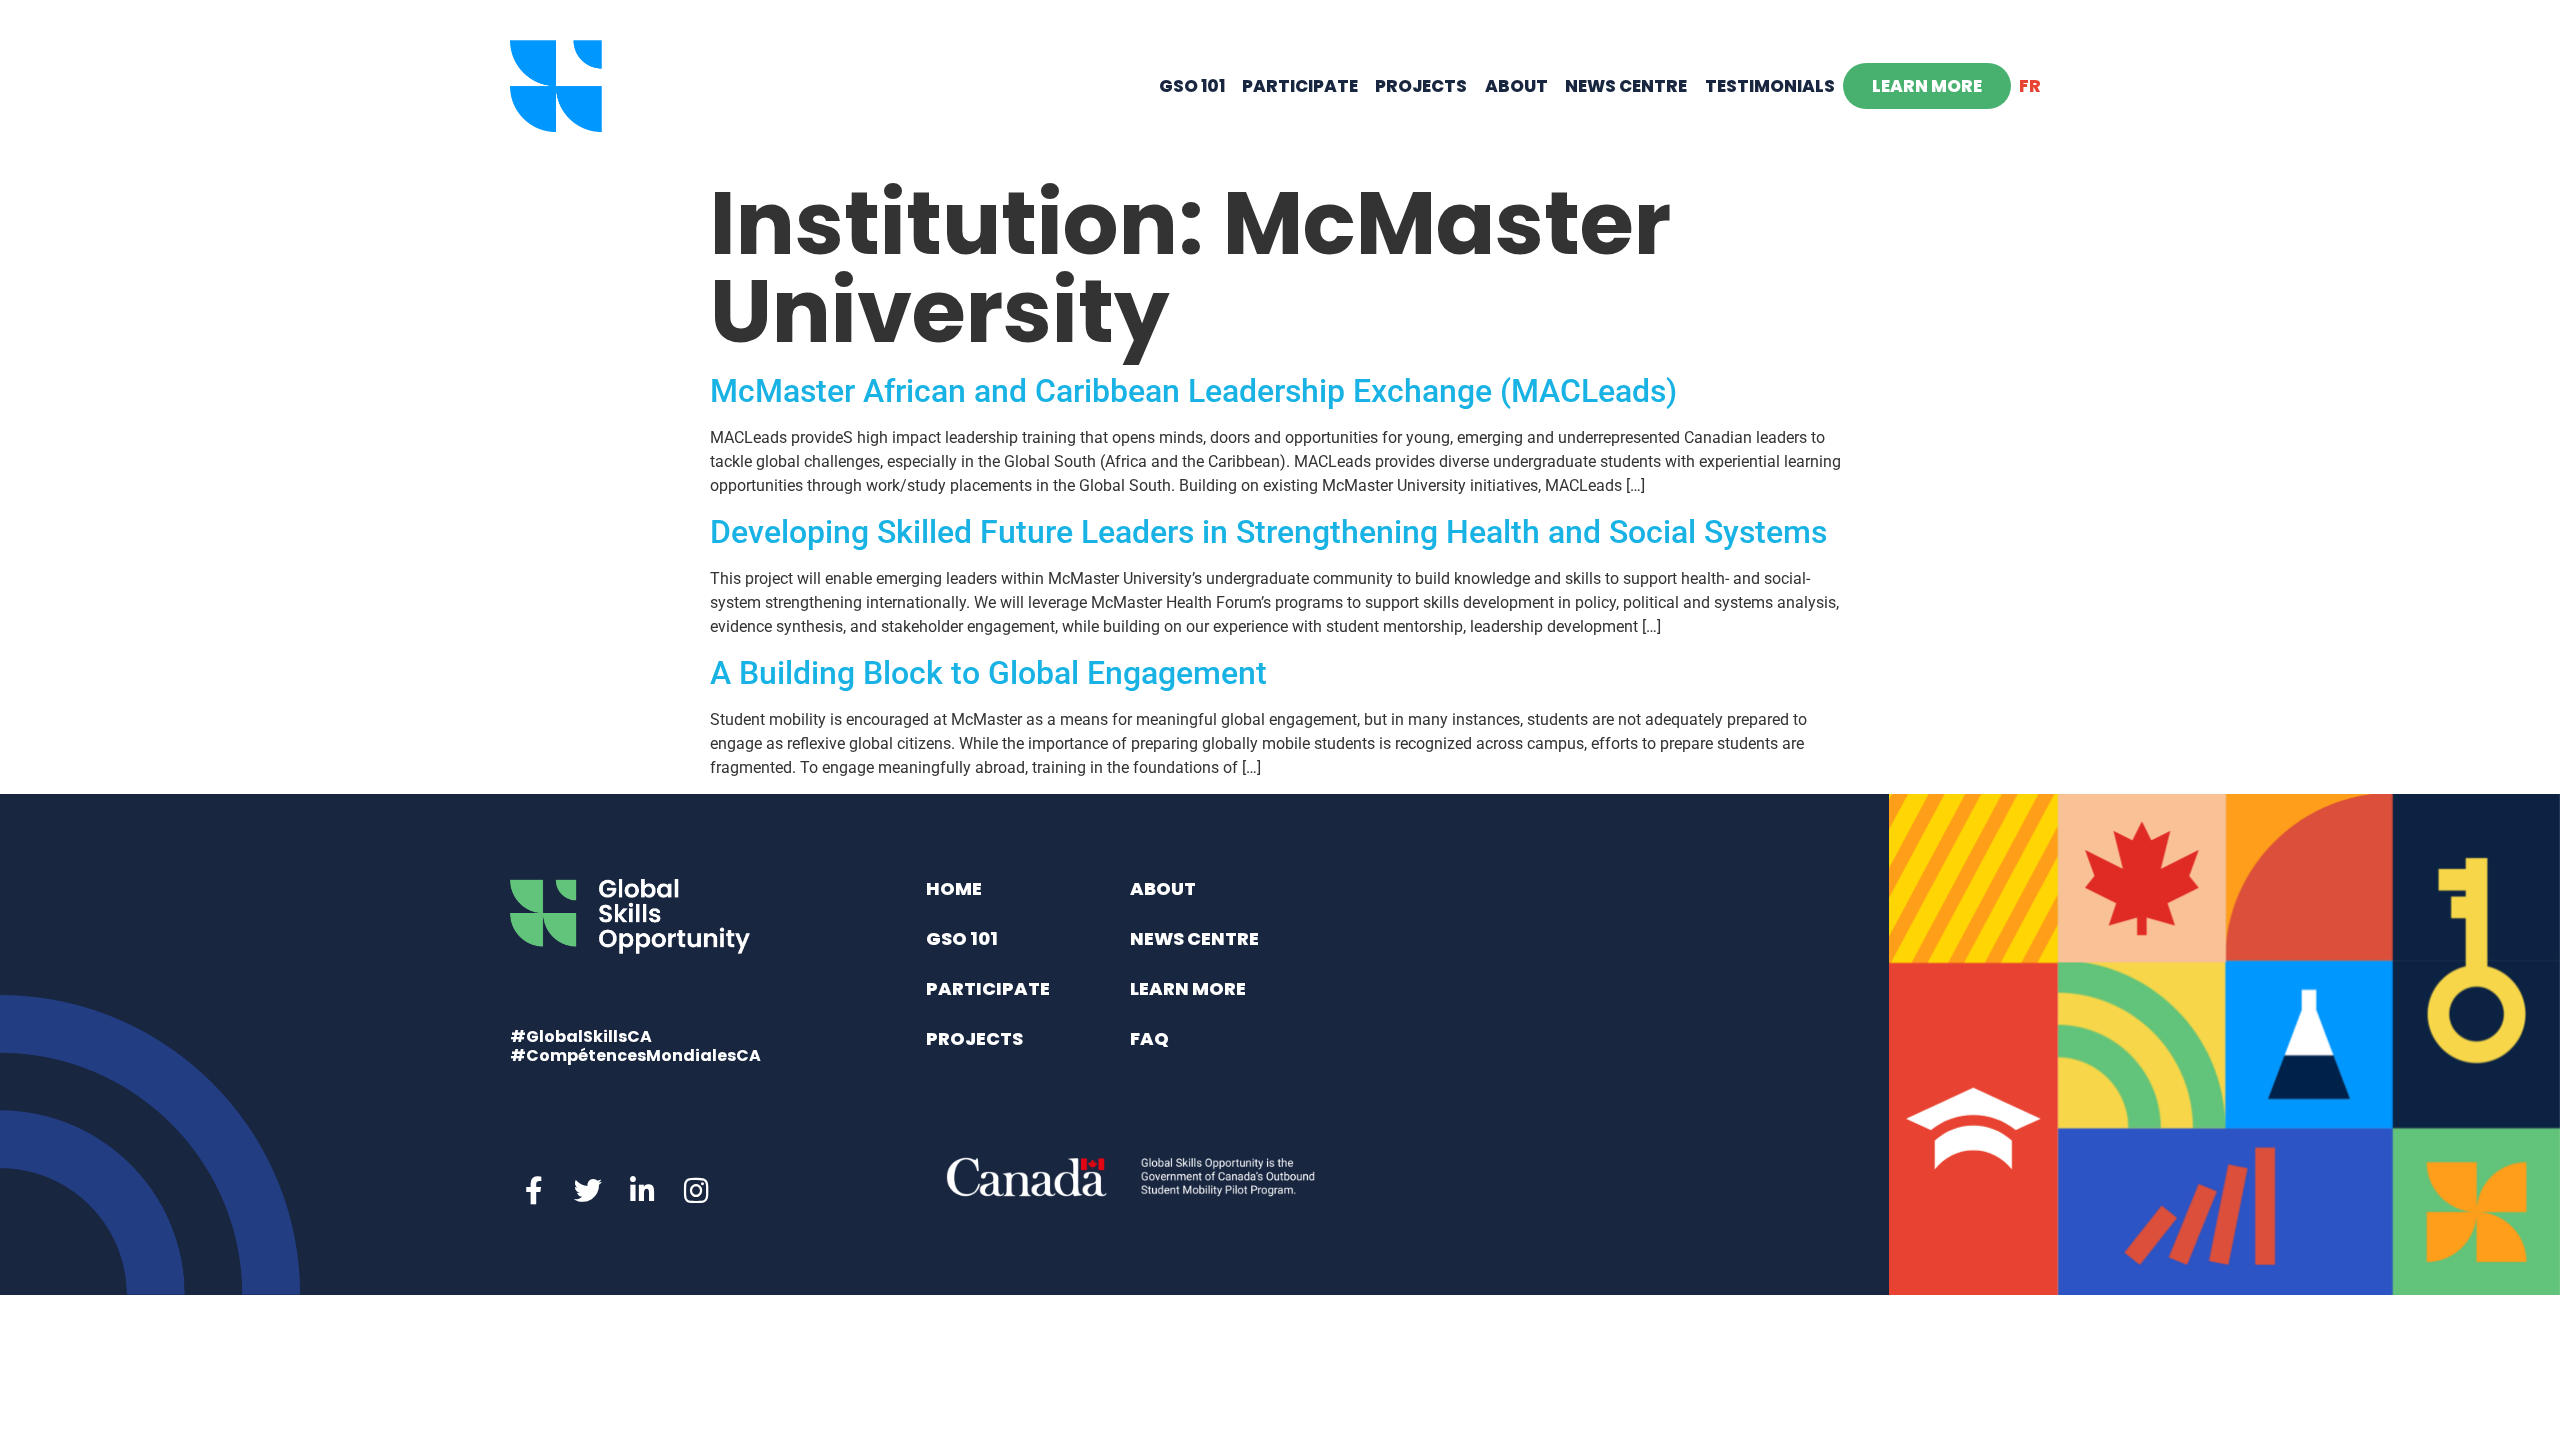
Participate (1300, 86)
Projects (1421, 86)
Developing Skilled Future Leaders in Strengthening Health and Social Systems (1268, 532)
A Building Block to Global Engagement (988, 673)
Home (954, 888)
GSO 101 (1192, 86)
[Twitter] (588, 1191)
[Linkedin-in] (642, 1191)
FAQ (1149, 1038)
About (1516, 86)
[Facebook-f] (534, 1191)
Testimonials (1770, 86)
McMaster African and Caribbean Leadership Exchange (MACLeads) (1193, 391)
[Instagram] (696, 1191)
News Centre (1626, 86)
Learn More (1927, 86)
